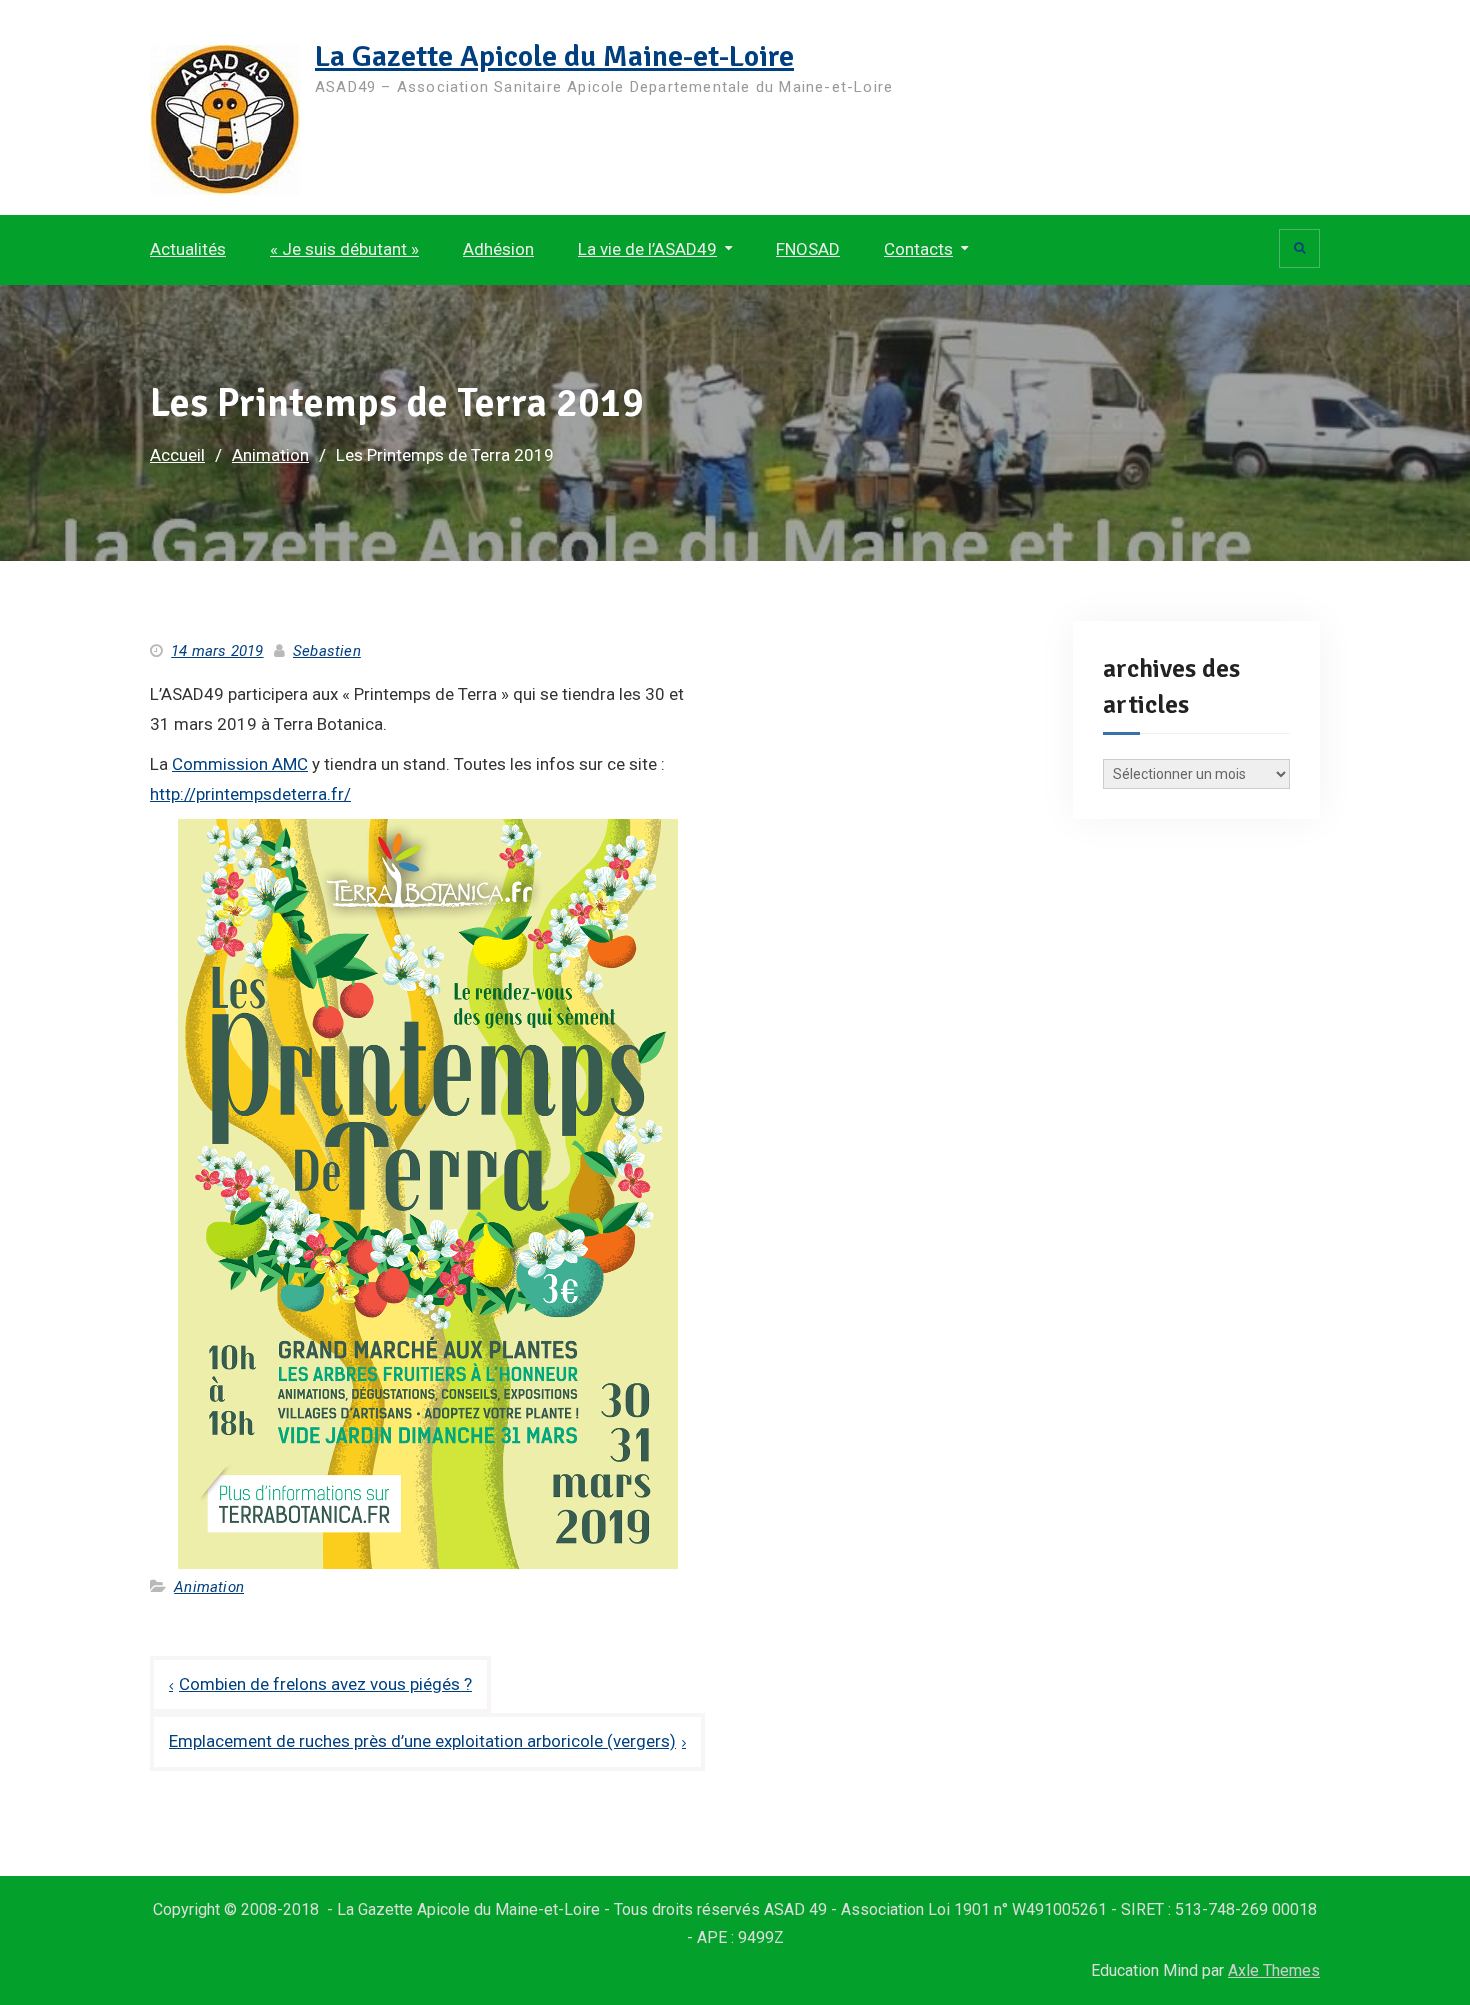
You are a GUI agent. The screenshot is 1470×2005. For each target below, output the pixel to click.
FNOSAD (808, 249)
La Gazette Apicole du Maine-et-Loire (554, 56)
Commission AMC (240, 764)
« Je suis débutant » (344, 249)
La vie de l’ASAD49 (647, 249)
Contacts (918, 249)
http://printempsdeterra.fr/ (250, 794)
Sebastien (327, 651)
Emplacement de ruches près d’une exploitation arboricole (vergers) (422, 1741)
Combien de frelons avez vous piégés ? (325, 1684)
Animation (209, 1587)
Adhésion (498, 249)
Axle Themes (1274, 1970)
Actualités (188, 249)
